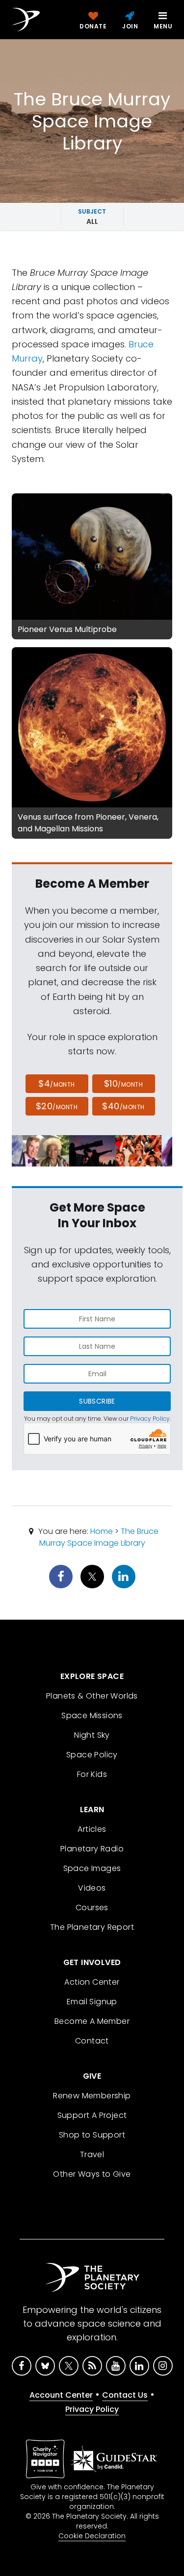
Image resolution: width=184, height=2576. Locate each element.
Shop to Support (92, 2135)
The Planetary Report (92, 1927)
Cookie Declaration (92, 2536)
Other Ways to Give (92, 2174)
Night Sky (92, 1735)
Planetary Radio (92, 1849)
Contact (92, 2041)
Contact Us (125, 2395)
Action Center (92, 1982)
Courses (92, 1908)
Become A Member (92, 2021)
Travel (92, 2154)
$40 (123, 1106)
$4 (57, 1083)
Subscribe (97, 1401)
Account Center (61, 2395)
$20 (57, 1106)
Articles (92, 1829)
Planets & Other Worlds (92, 1696)
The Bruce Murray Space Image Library (99, 1537)
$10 (123, 1083)
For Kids (92, 1774)
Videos (92, 1888)
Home (102, 1531)
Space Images (92, 1868)
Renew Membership (92, 2096)
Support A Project (92, 2115)
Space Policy (92, 1755)
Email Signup (92, 2002)
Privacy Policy (150, 1419)
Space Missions (92, 1715)
